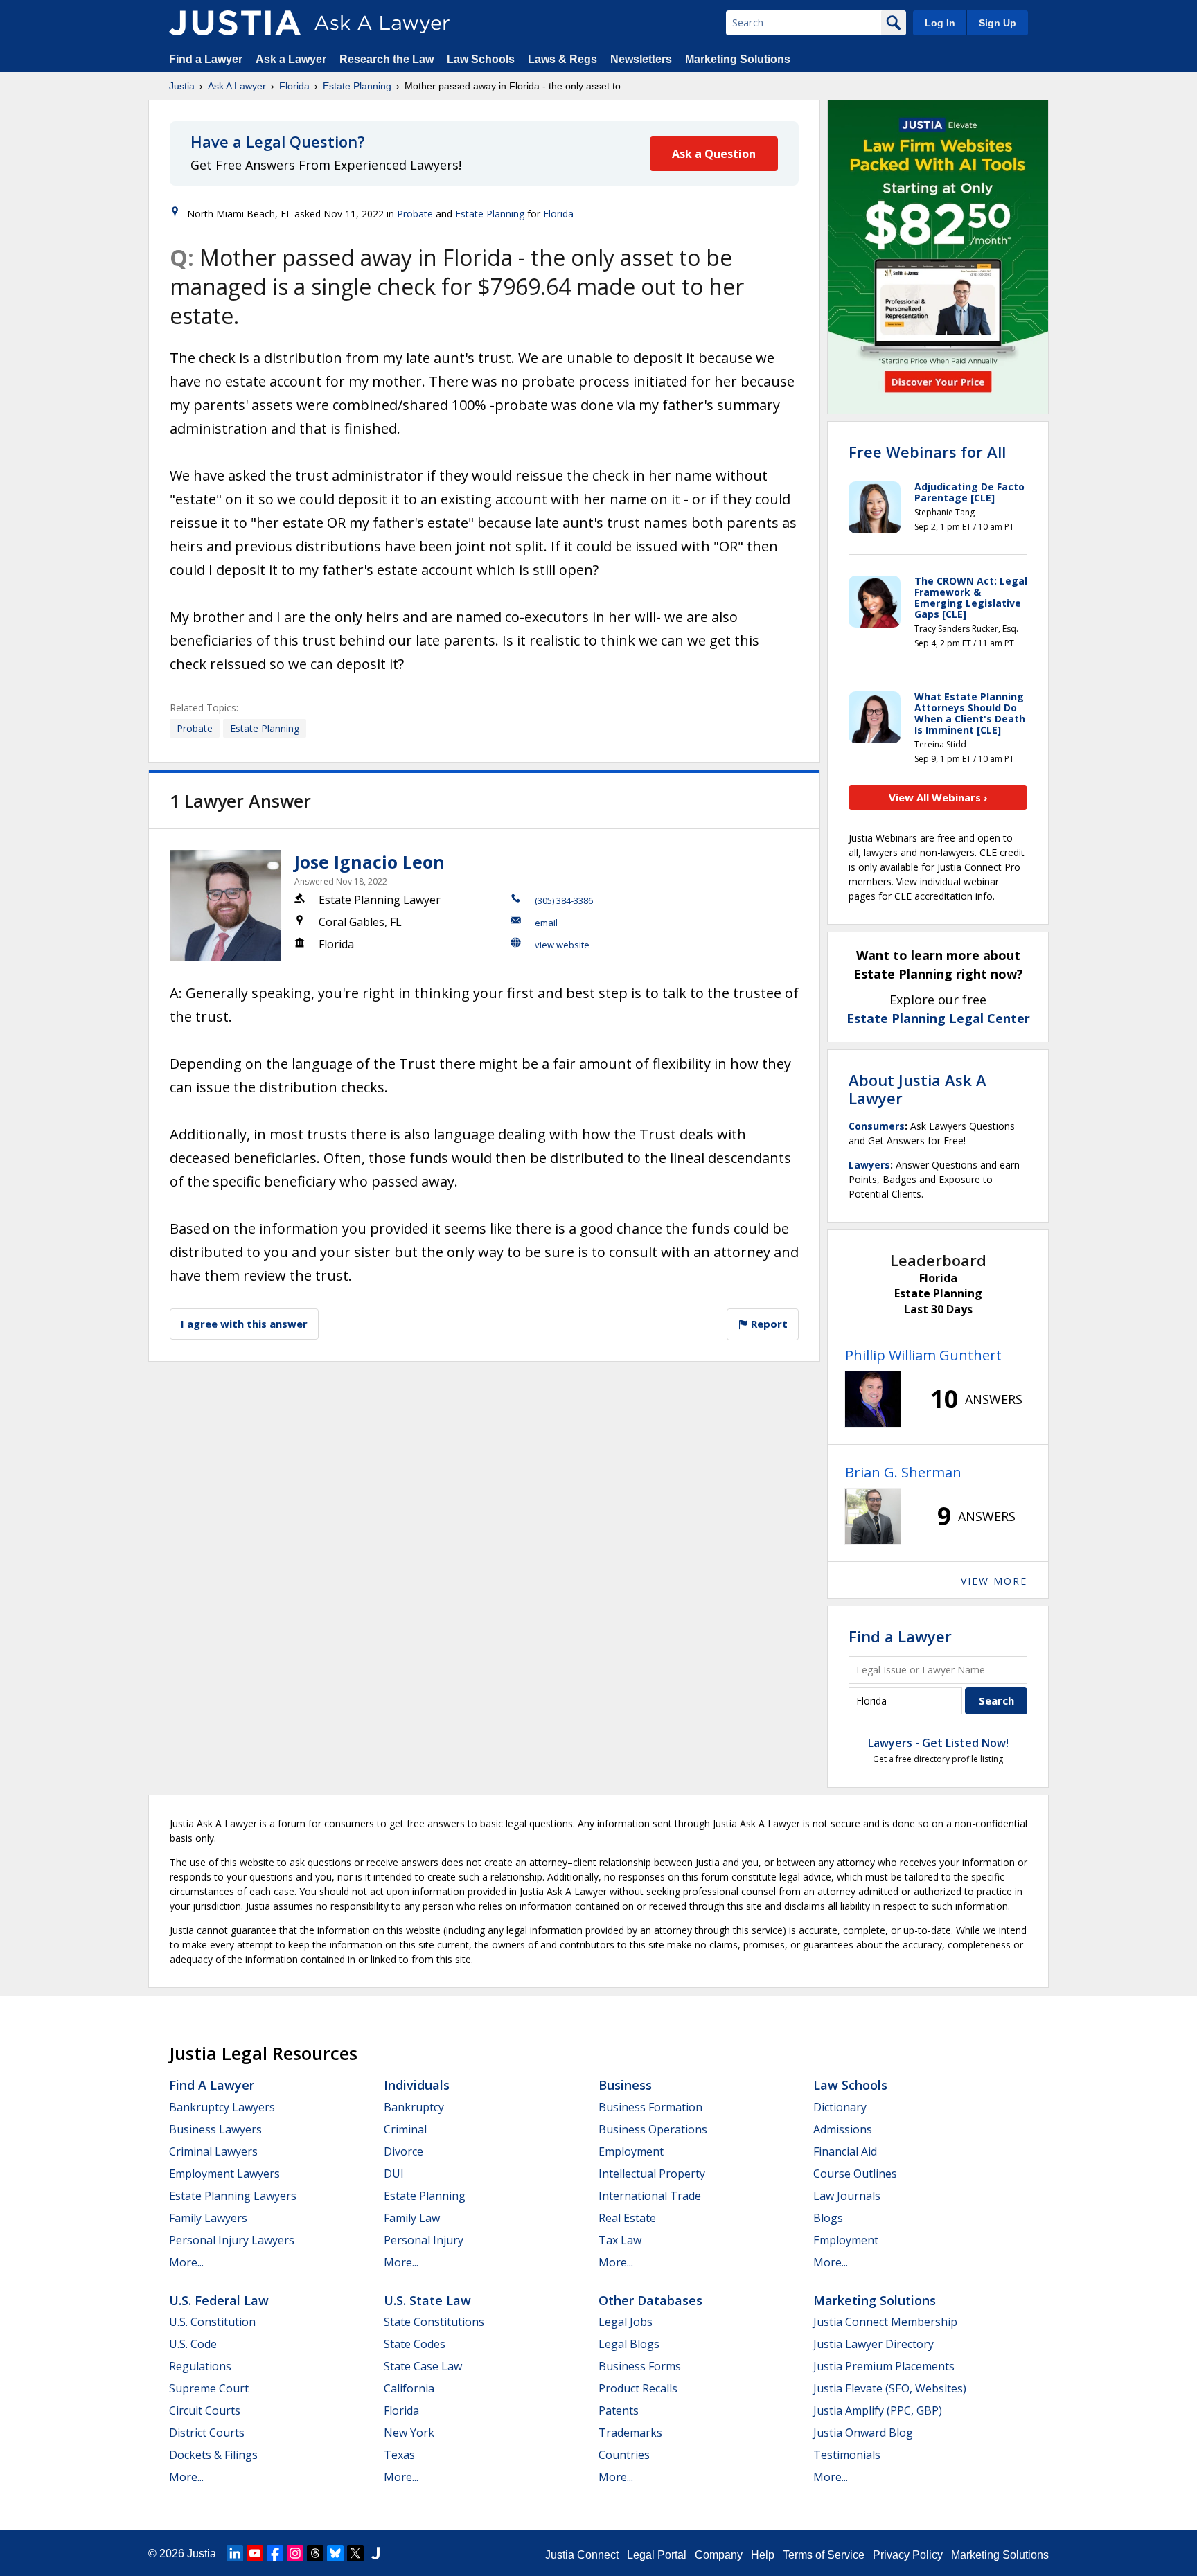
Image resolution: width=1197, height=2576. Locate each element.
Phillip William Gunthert (923, 1355)
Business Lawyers (215, 2129)
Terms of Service (824, 2555)
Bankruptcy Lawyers (222, 2107)
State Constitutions (434, 2322)
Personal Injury (424, 2240)
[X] (355, 2553)
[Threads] (315, 2553)
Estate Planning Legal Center (938, 1018)
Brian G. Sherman (903, 1472)
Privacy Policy (908, 2555)
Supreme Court (209, 2388)
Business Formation (650, 2107)
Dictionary (840, 2107)
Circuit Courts (205, 2410)
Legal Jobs (626, 2322)
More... (186, 2262)
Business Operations (653, 2129)
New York (409, 2433)
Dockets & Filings (213, 2455)
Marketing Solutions (738, 59)
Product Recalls (638, 2388)
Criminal (405, 2129)
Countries (624, 2455)
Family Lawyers (208, 2218)
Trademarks (630, 2433)
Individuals (417, 2085)
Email (546, 923)
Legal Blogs (629, 2344)
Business (625, 2085)
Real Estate (627, 2218)
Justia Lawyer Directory (874, 2344)
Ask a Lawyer (292, 59)
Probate (415, 214)
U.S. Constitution (212, 2322)
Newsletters (641, 59)
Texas (399, 2455)
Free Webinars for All (927, 452)
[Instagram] (295, 2553)
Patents (619, 2410)
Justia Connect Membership (885, 2322)
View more (994, 1581)
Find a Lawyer (206, 59)
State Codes (415, 2344)
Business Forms (640, 2366)
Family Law (412, 2218)
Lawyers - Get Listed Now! (938, 1743)
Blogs (828, 2218)
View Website (562, 945)
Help (763, 2555)
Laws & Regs (562, 59)
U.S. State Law (427, 2300)
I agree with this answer (244, 1324)
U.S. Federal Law (219, 2300)
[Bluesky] (335, 2553)
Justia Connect (582, 2555)
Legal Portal (657, 2555)
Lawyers (869, 1165)
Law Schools (481, 59)
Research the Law (387, 59)
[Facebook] (275, 2553)
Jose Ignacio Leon (370, 862)
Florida (294, 86)
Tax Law (620, 2240)
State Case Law (423, 2366)
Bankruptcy (414, 2107)
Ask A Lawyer (237, 86)
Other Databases (650, 2300)
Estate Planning (357, 86)
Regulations (200, 2366)
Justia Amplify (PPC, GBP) (878, 2410)
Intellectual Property (652, 2174)
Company (719, 2555)
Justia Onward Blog (863, 2433)
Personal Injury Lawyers (232, 2240)
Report (768, 1324)
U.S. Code (193, 2344)
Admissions (843, 2129)
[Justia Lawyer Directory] (375, 2553)
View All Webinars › (938, 797)
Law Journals (847, 2196)
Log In (940, 23)
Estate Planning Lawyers (233, 2196)
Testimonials (847, 2455)
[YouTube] (255, 2553)
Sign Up (997, 23)
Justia (182, 86)
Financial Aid (845, 2151)
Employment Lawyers (224, 2174)
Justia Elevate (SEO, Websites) (890, 2388)
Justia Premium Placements (884, 2366)
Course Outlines (855, 2174)
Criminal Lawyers (213, 2151)
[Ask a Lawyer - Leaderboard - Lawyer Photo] (873, 1399)
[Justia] (235, 23)
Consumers (877, 1126)
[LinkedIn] (235, 2553)
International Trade (650, 2196)
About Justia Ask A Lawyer (917, 1089)
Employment (631, 2151)
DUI (394, 2174)
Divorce (404, 2151)
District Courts (207, 2433)
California (409, 2388)
